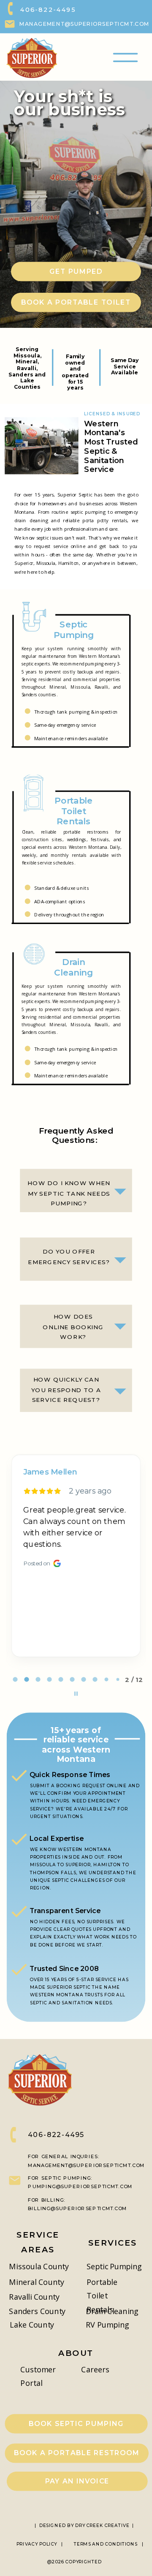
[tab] (15, 1679)
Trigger (77, 271)
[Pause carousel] (76, 1694)
